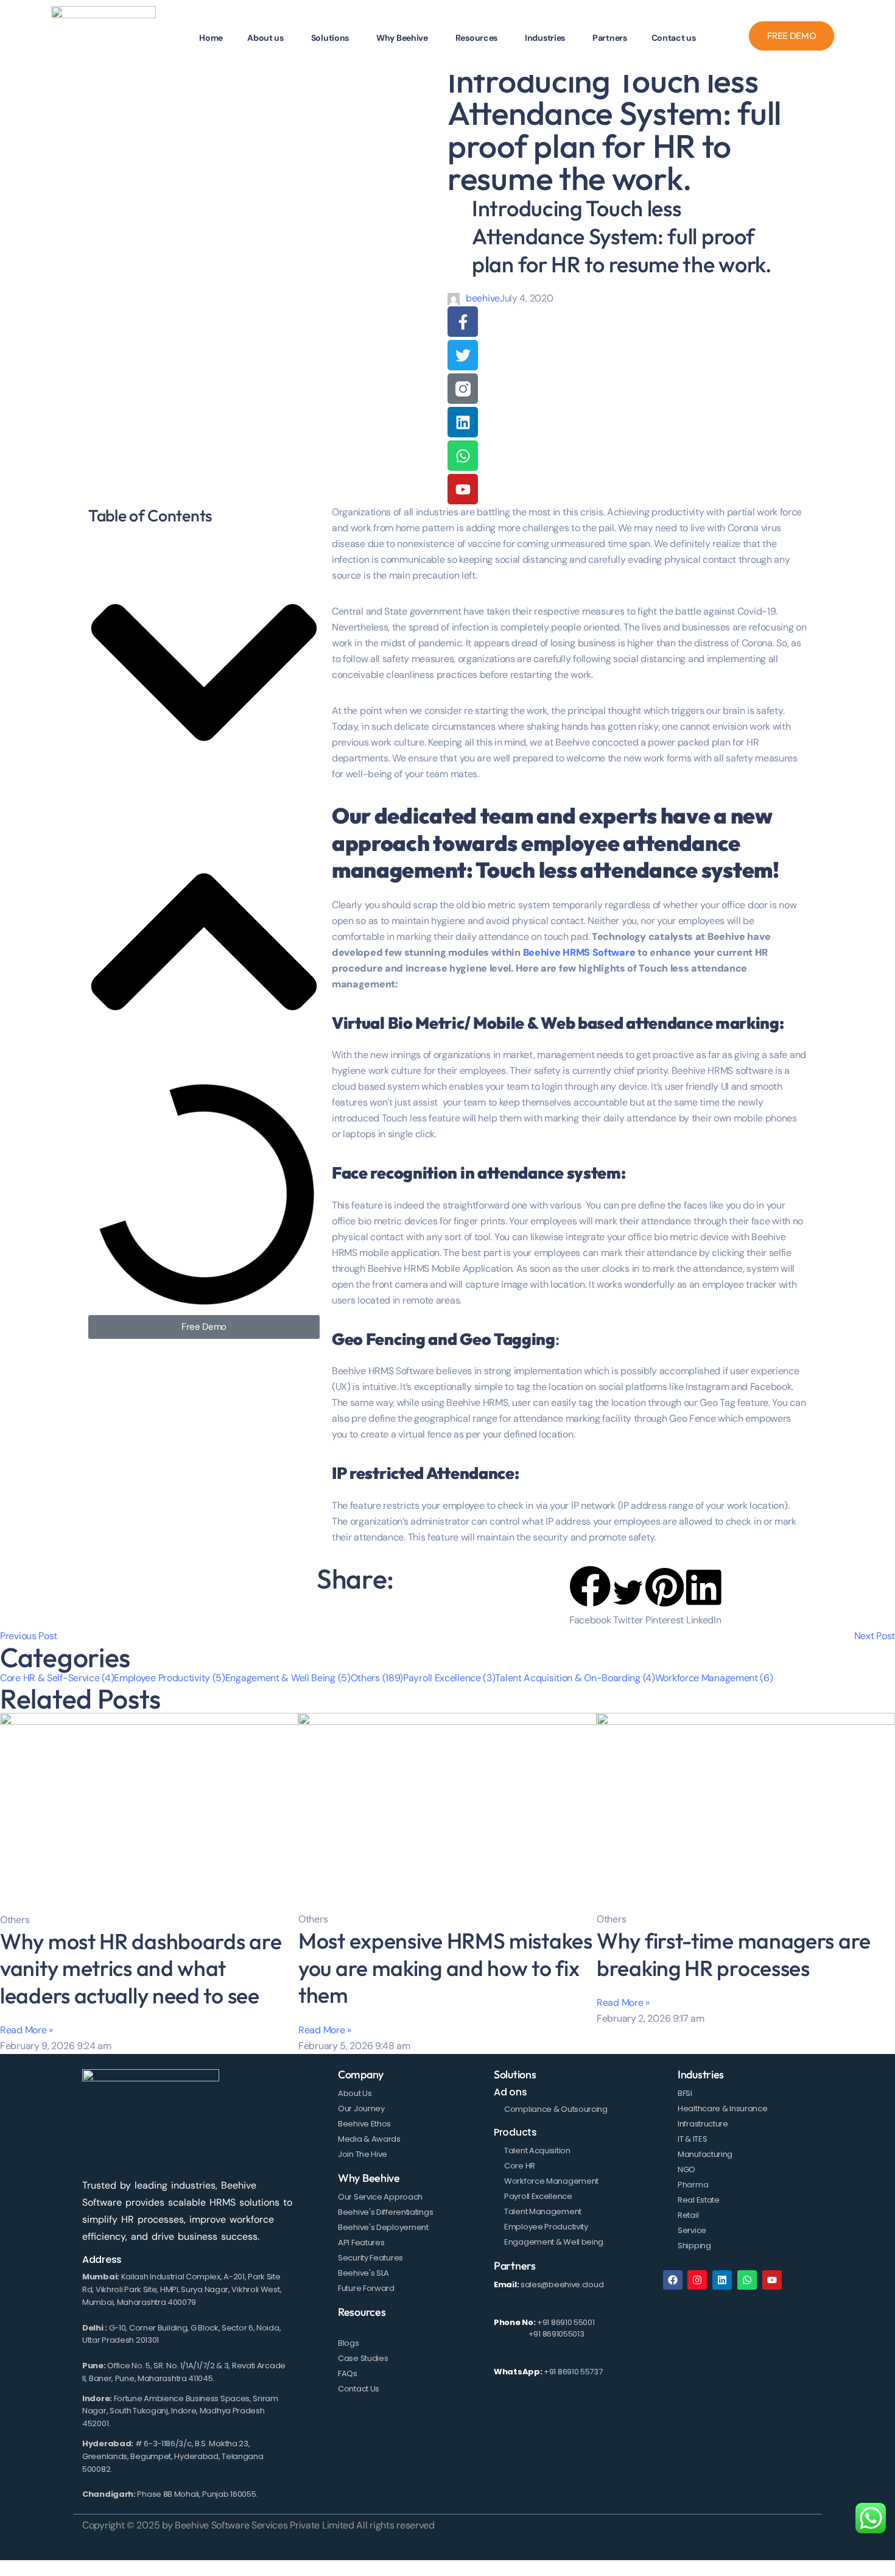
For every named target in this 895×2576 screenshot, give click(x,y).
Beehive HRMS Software (579, 952)
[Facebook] (673, 2280)
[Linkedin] (463, 422)
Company (361, 2074)
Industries (701, 2074)
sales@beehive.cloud (562, 2285)
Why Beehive (369, 2178)
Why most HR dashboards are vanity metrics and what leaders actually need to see (141, 1968)
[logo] (104, 36)
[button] (204, 675)
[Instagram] (697, 2280)
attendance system (548, 1173)
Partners (515, 2266)
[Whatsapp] (463, 456)
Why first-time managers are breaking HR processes (734, 1954)
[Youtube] (463, 489)
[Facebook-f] (463, 322)
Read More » (26, 2030)
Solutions (515, 2074)
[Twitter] (463, 355)
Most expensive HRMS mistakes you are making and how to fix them (445, 1967)
